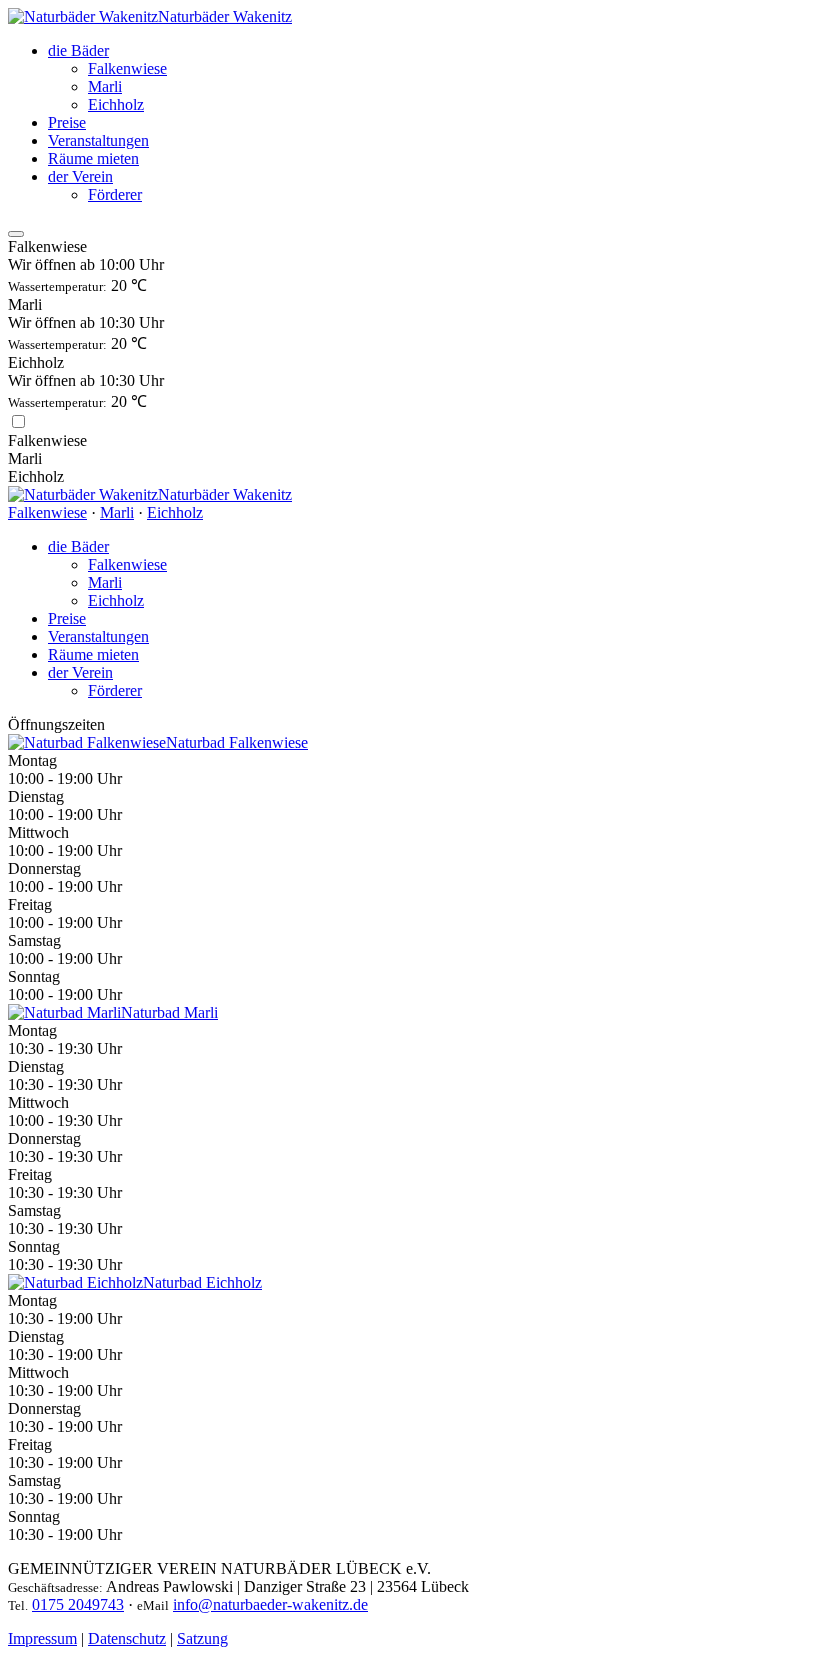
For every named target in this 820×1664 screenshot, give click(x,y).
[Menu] (16, 234)
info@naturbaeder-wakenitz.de (270, 1604)
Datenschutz (127, 1638)
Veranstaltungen (98, 140)
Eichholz (116, 104)
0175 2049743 (78, 1604)
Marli (105, 86)
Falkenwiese (127, 68)
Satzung (202, 1638)
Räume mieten (93, 158)
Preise (67, 122)
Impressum (42, 1638)
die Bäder (78, 50)
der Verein (80, 176)
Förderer (115, 194)
